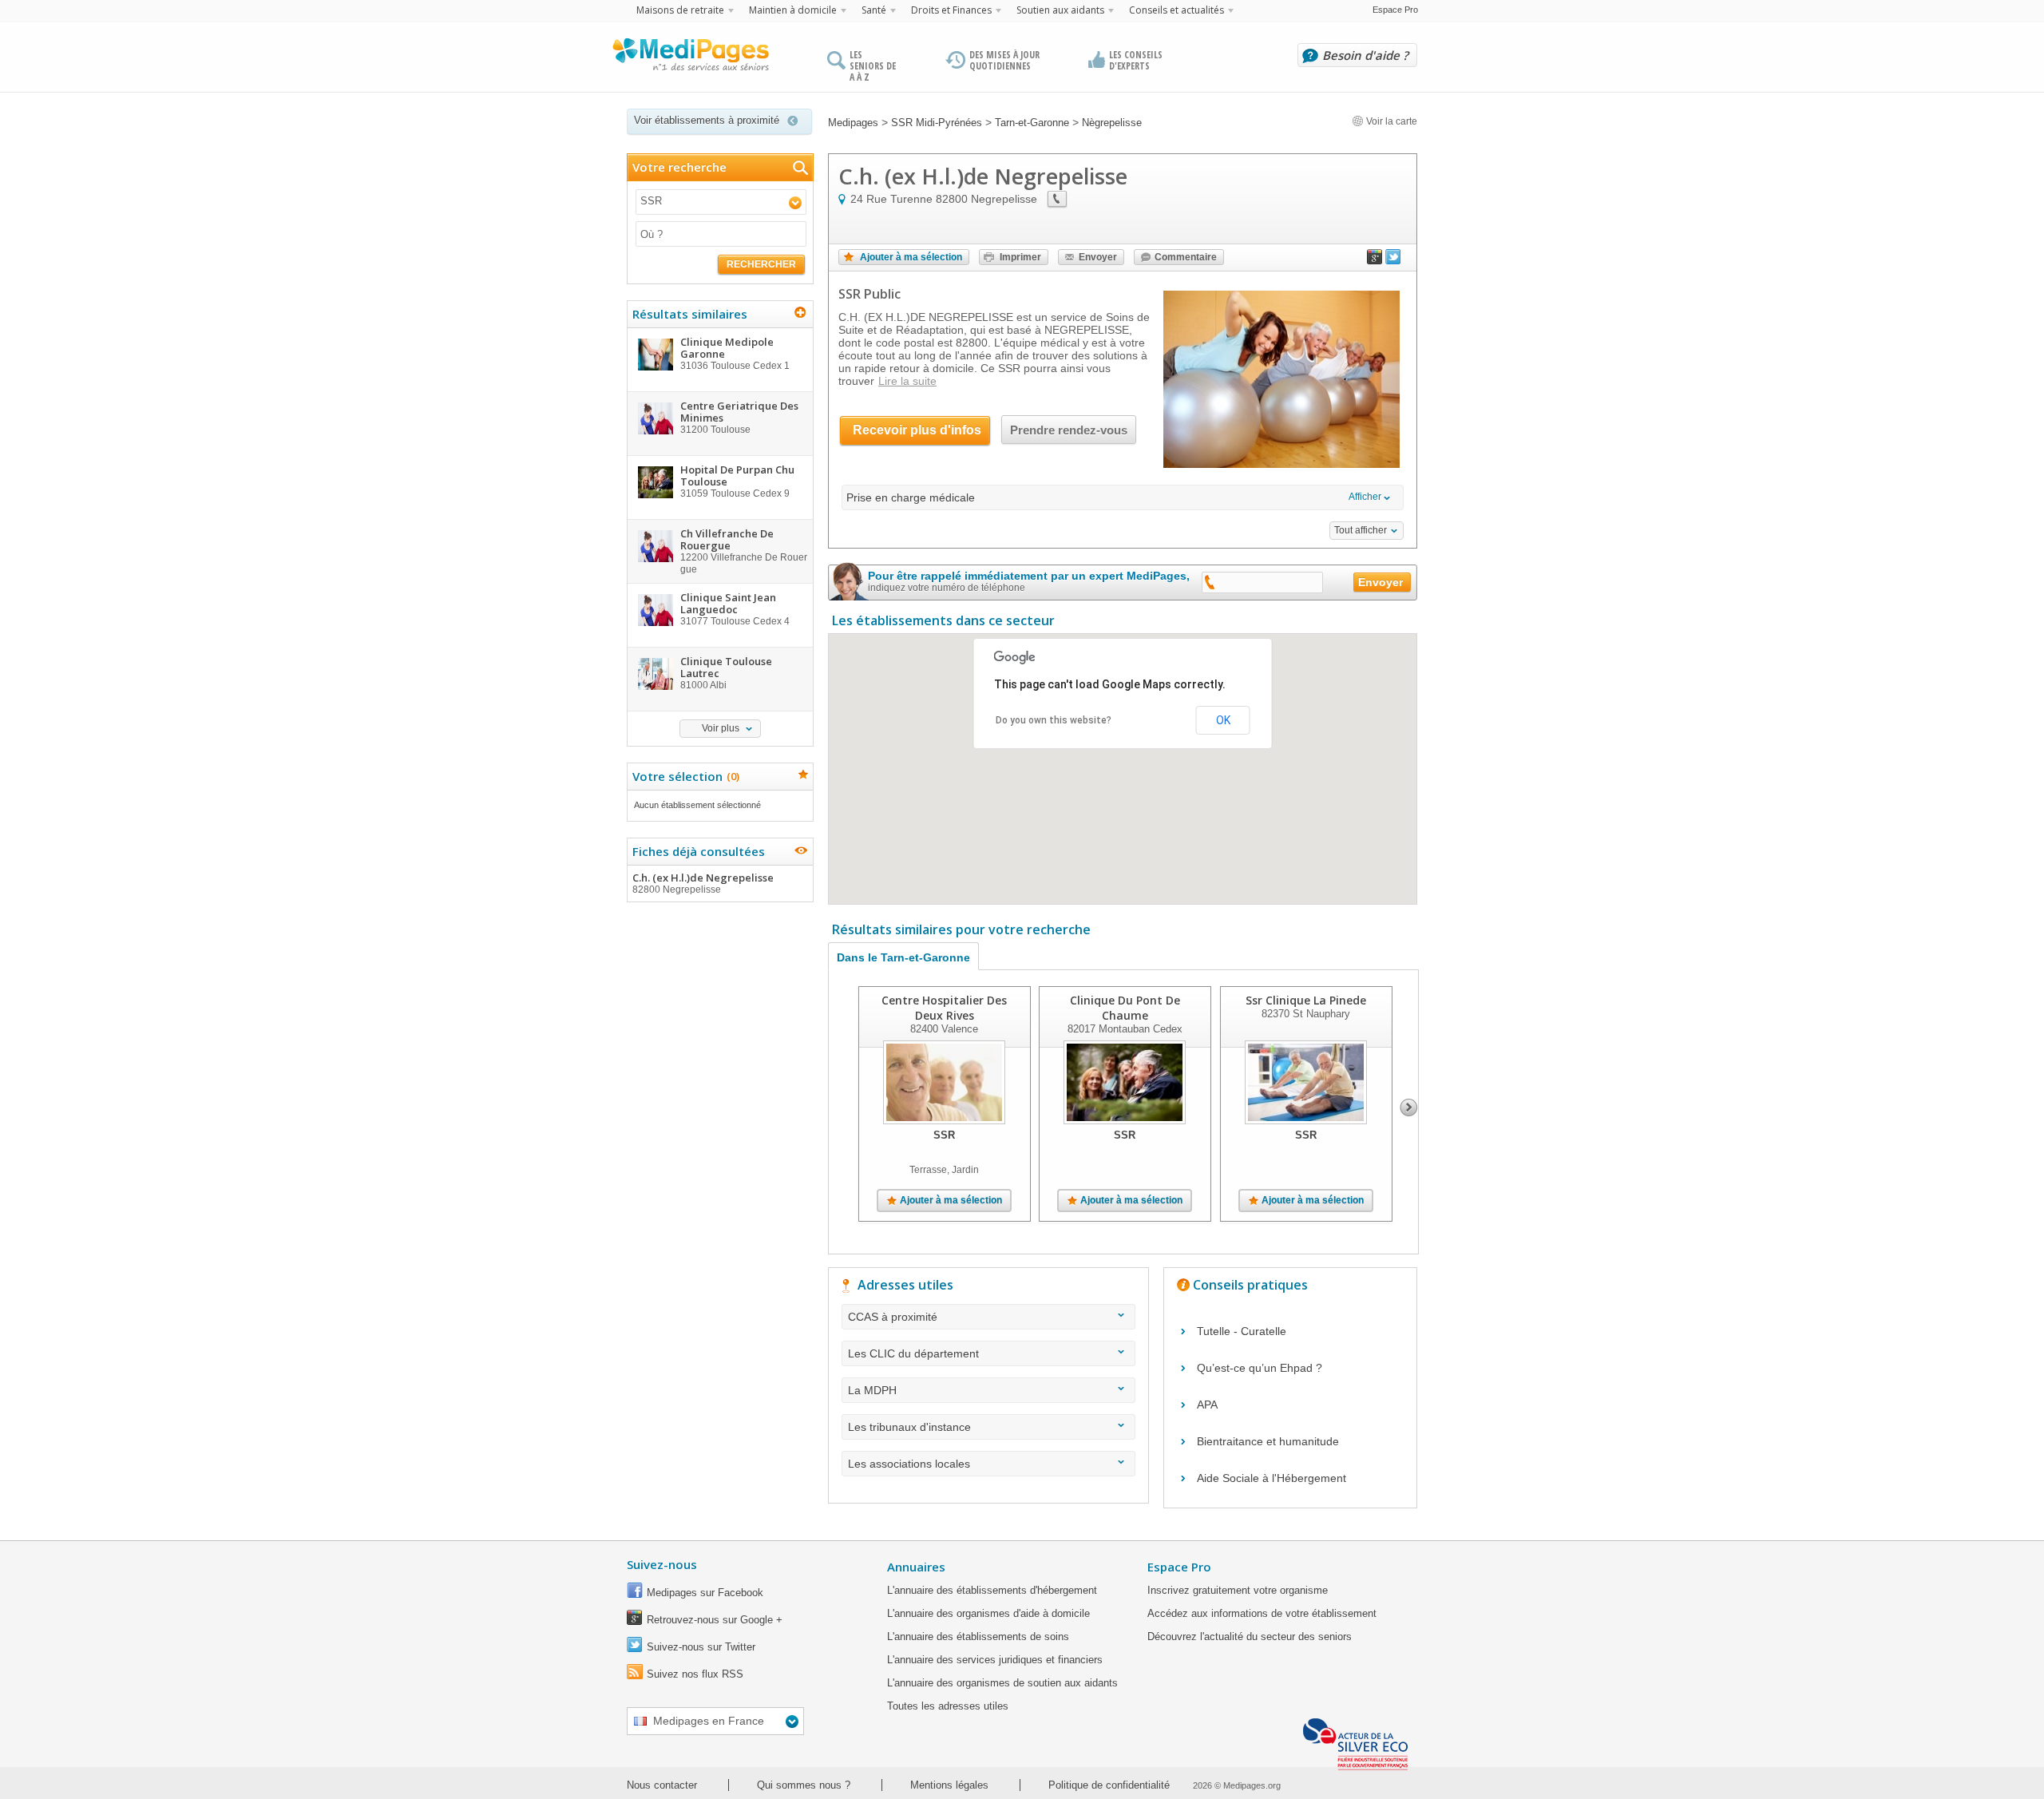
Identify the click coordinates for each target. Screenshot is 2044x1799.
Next (1409, 1108)
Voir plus (721, 728)
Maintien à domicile (793, 10)
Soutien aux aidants (1060, 10)
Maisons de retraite (680, 10)
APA (1207, 1405)
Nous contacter (662, 1785)
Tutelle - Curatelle (1242, 1331)
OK (1223, 720)
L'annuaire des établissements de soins (978, 1637)
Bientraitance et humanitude (1268, 1441)
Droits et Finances (951, 10)
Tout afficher (1361, 530)
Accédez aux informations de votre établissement (1262, 1613)
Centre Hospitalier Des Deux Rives (944, 1008)
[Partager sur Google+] (1375, 260)
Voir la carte (1390, 121)
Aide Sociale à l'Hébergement (1272, 1478)
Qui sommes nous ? (804, 1785)
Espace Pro (1395, 10)
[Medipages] (690, 58)
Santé (874, 10)
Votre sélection (684, 776)
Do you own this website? (1054, 720)
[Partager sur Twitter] (1393, 260)
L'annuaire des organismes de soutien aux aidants (1002, 1683)
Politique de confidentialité (1109, 1785)
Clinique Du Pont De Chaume (1125, 1008)
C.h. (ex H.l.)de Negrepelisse (703, 883)
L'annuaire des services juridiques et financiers (995, 1660)
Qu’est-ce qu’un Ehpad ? (1260, 1368)
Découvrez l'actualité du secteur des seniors (1250, 1637)
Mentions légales (949, 1785)
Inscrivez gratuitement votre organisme (1238, 1590)
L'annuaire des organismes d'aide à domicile (988, 1613)
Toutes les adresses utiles (948, 1706)
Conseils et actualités (1176, 10)
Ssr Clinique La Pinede (1306, 1000)
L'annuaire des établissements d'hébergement (992, 1590)
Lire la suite (907, 381)
